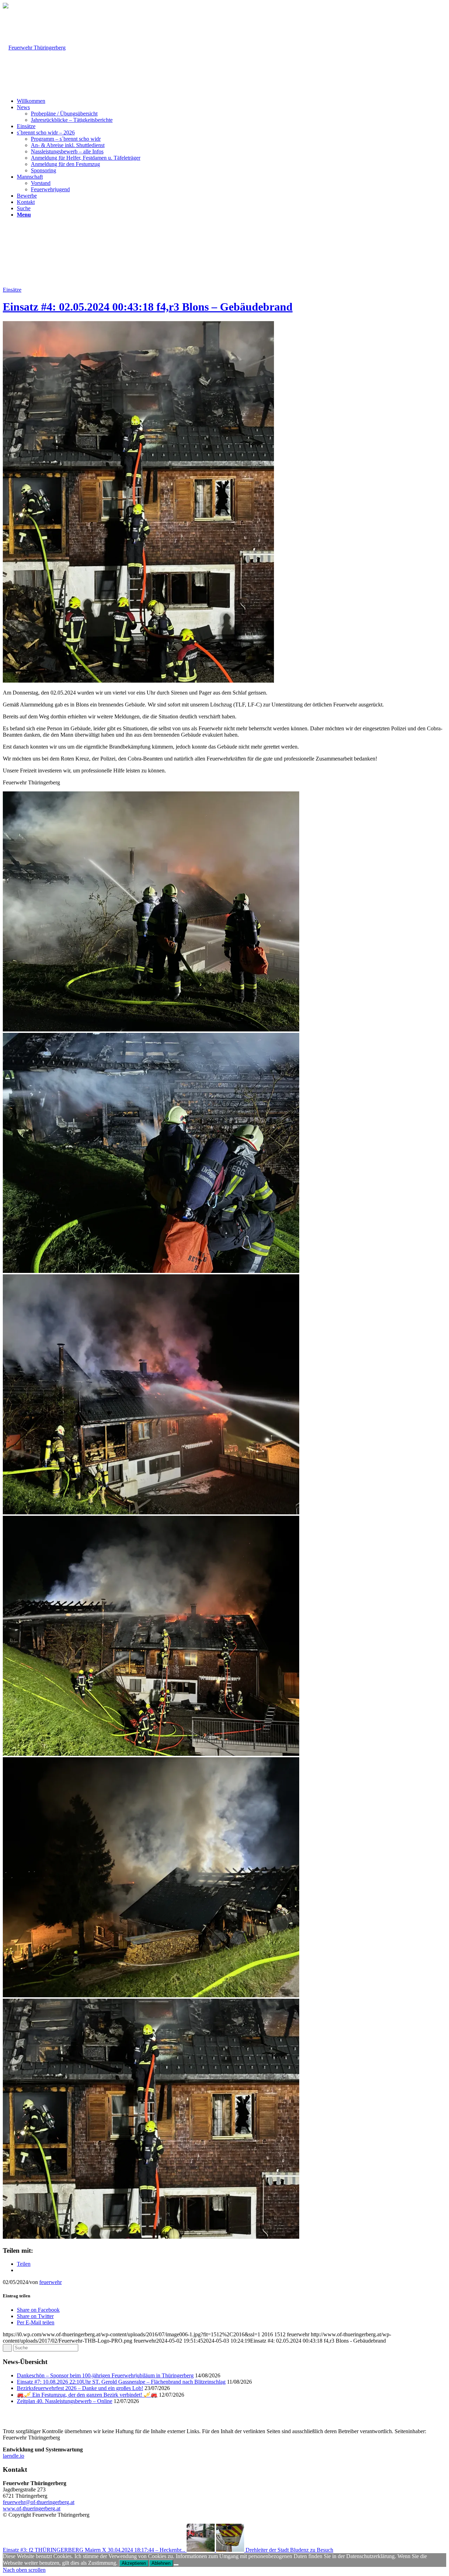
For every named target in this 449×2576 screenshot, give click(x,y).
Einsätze (12, 290)
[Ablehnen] (176, 2565)
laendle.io (14, 2456)
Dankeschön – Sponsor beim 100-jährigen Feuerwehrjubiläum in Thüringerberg (105, 2375)
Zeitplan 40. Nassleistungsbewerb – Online (65, 2401)
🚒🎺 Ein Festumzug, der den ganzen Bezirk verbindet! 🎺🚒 (87, 2395)
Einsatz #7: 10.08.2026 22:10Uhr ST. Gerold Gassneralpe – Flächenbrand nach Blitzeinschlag (121, 2382)
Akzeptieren (134, 2563)
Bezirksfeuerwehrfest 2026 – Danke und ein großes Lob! (80, 2388)
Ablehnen (161, 2563)
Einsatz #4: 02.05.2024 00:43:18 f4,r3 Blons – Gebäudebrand (148, 307)
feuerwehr (51, 2282)
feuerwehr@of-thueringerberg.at (39, 2502)
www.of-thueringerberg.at (32, 2508)
